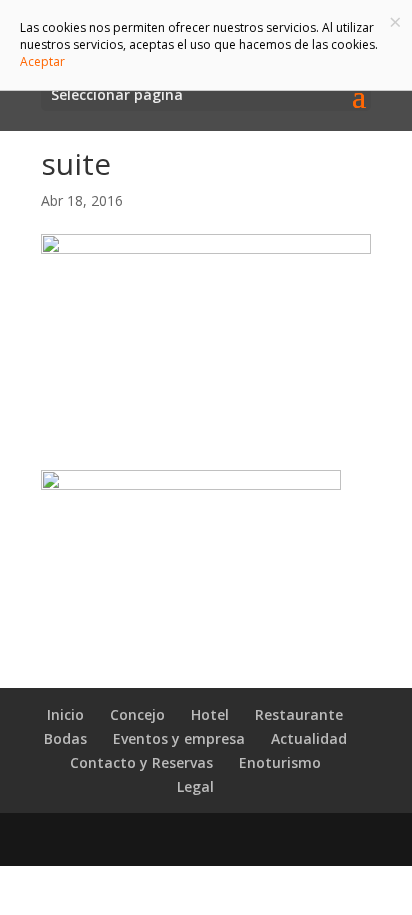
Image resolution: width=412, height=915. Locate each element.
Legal (195, 786)
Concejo (137, 714)
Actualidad (309, 738)
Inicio (65, 714)
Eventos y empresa (179, 738)
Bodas (65, 738)
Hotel (210, 714)
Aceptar (42, 61)
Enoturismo (280, 762)
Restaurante (299, 714)
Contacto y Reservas (141, 762)
